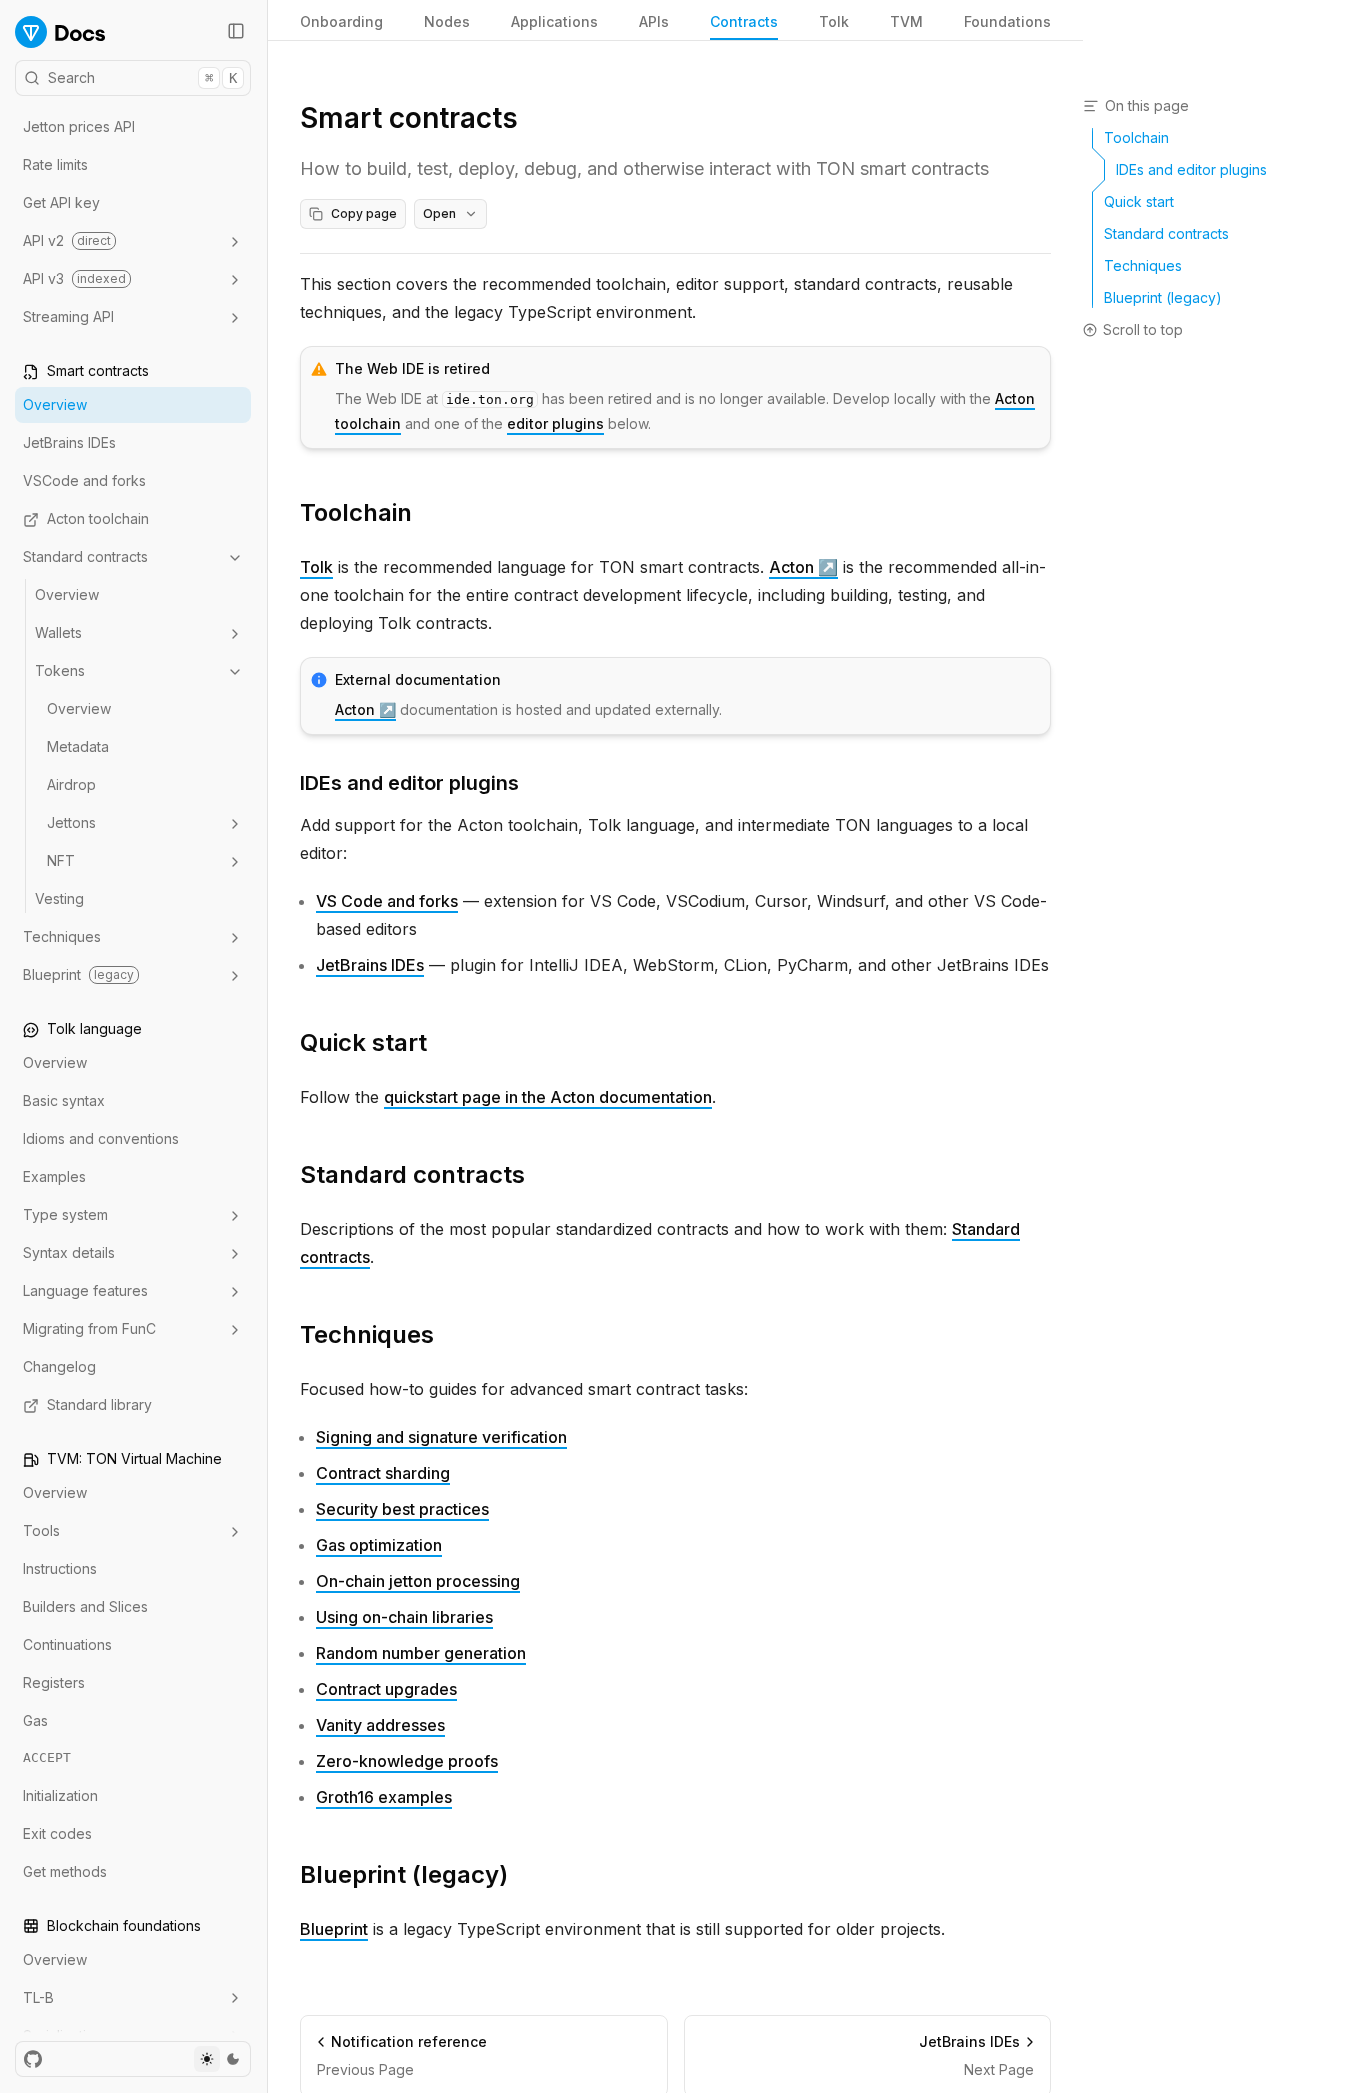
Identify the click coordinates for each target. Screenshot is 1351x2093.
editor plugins (555, 423)
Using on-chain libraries (404, 1617)
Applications (554, 21)
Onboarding (341, 21)
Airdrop (71, 785)
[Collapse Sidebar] (236, 31)
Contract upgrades (386, 1689)
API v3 (74, 279)
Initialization (60, 1795)
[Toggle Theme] (220, 2059)
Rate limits (55, 165)
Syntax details (69, 1253)
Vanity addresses (380, 1725)
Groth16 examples (384, 1797)
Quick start (363, 1042)
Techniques (62, 937)
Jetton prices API (79, 127)
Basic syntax (64, 1101)
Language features (85, 1291)
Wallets (58, 633)
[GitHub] (33, 2059)
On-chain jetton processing (418, 1581)
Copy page (364, 213)
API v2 (67, 241)
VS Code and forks (387, 901)
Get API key (61, 203)
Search (142, 77)
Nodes (447, 21)
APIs (654, 21)
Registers (54, 1683)
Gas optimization (379, 1545)
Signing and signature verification (441, 1437)
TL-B (38, 1997)
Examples (54, 1177)
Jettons (71, 823)
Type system (65, 1215)
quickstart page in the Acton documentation (548, 1097)
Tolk (316, 567)
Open (439, 213)
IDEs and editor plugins (409, 783)
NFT (61, 861)
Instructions (60, 1569)
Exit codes (57, 1833)
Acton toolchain (98, 519)
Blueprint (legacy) (404, 1874)
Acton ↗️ (803, 567)
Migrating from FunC (89, 1329)
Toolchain (356, 512)
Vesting (59, 899)
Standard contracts (85, 557)
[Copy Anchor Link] (428, 513)
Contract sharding (383, 1473)
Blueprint (78, 975)
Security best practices (402, 1509)
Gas (35, 1721)
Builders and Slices (85, 1607)
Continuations (67, 1645)
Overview (55, 405)
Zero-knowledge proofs (407, 1761)
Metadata (78, 747)
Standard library (99, 1405)
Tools (41, 1531)
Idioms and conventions (101, 1139)
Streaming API (68, 317)
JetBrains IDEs (69, 443)
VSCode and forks (84, 481)
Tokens (60, 671)
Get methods (65, 1871)
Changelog (59, 1367)
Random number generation (421, 1653)
